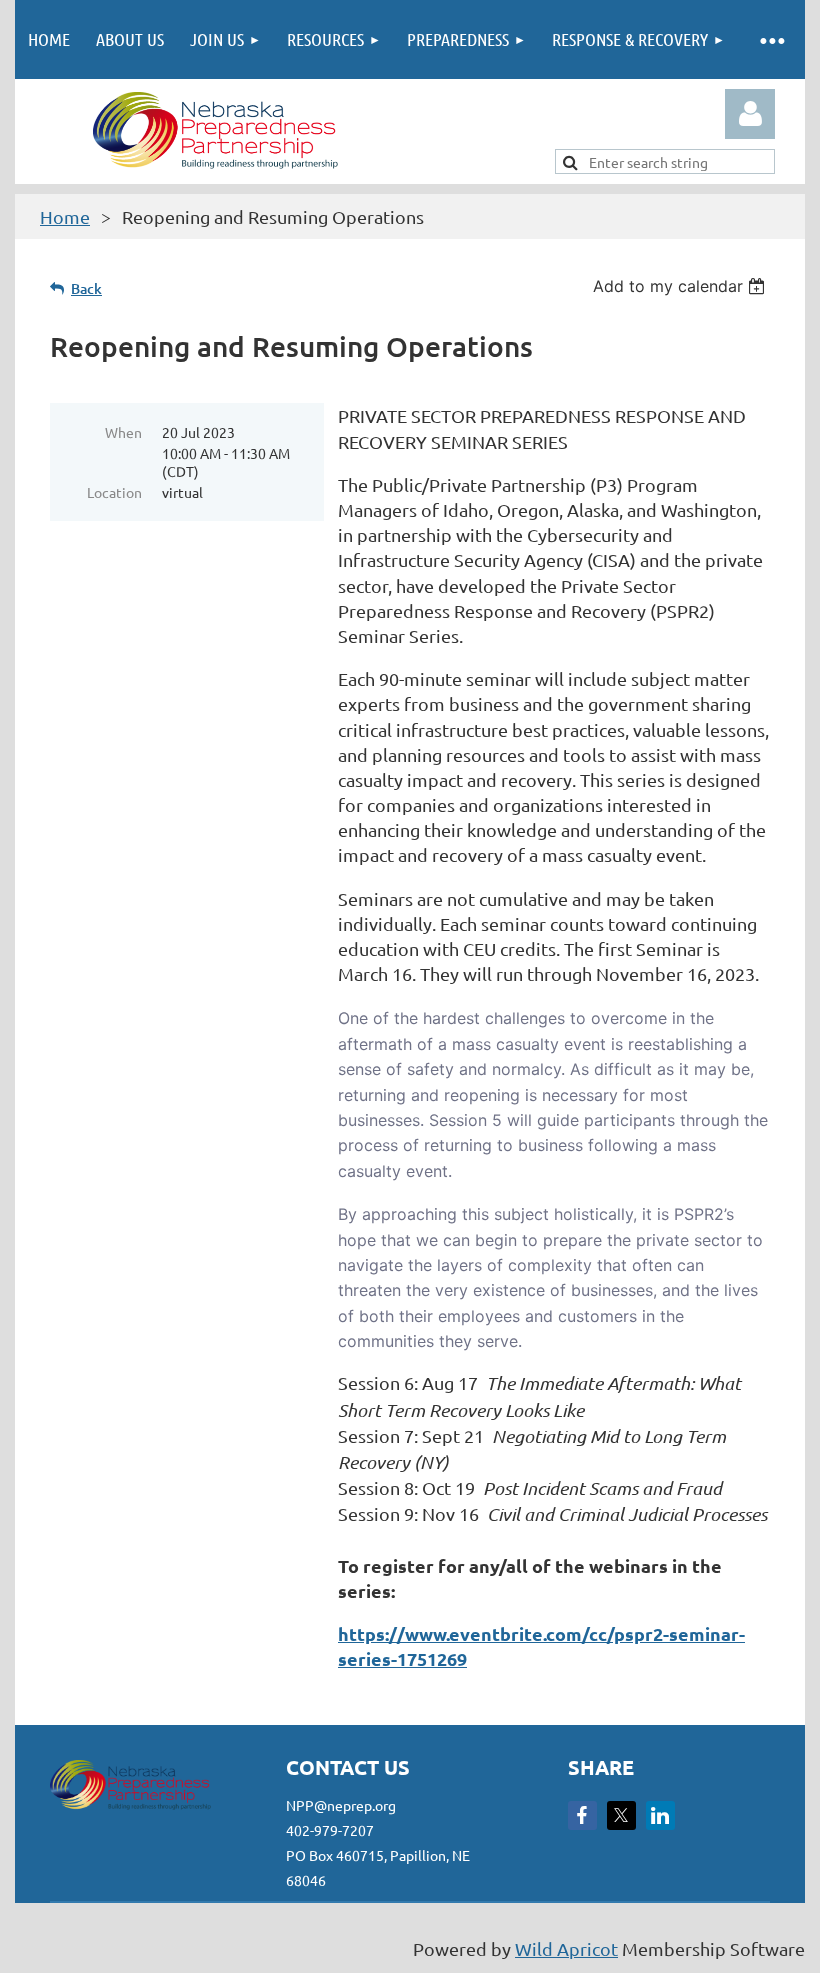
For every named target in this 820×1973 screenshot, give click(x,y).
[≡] (771, 39)
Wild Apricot (566, 1948)
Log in (750, 114)
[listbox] (681, 286)
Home (65, 216)
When (123, 432)
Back (86, 288)
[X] (621, 1815)
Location (114, 492)
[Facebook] (582, 1815)
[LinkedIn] (660, 1815)
